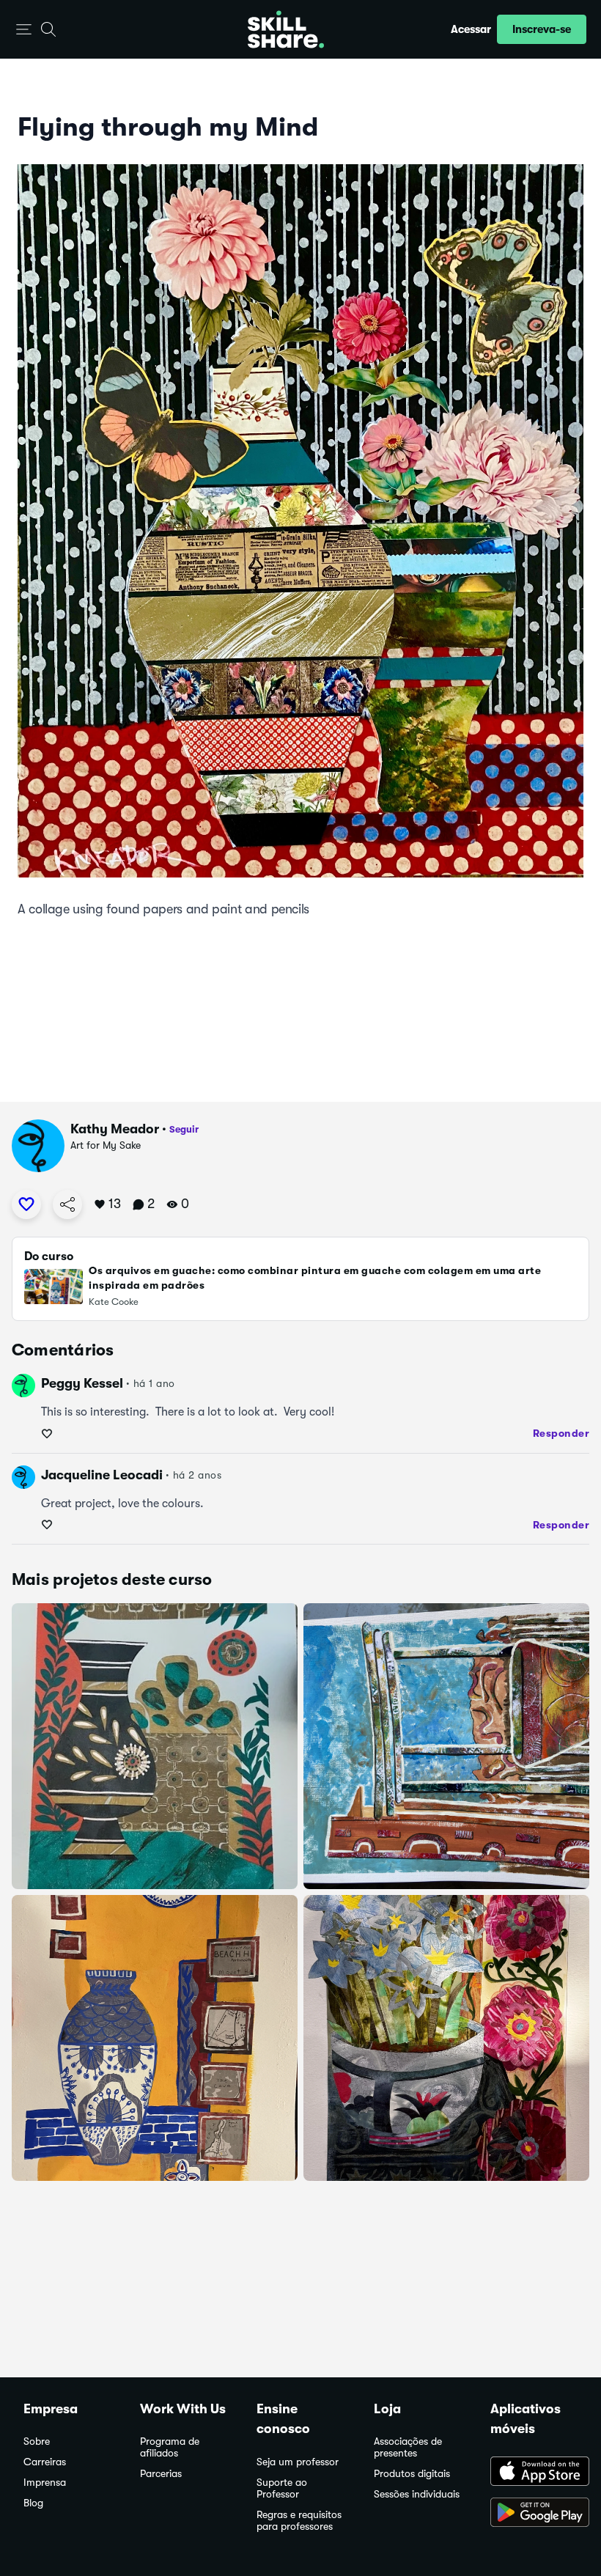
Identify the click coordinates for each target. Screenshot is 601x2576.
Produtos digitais (412, 2474)
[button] (24, 30)
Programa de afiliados (170, 2447)
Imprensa (45, 2483)
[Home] (286, 29)
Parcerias (161, 2474)
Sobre (37, 2441)
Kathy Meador (115, 1129)
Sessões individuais (417, 2494)
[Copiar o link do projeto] (67, 1204)
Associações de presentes (408, 2447)
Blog (33, 2503)
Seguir (184, 1129)
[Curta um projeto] (26, 1204)
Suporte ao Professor (282, 2488)
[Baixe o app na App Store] (534, 2473)
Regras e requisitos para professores (299, 2521)
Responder (561, 1433)
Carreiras (45, 2462)
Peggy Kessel (82, 1383)
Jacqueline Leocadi (102, 1475)
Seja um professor (298, 2462)
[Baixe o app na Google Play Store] (534, 2514)
